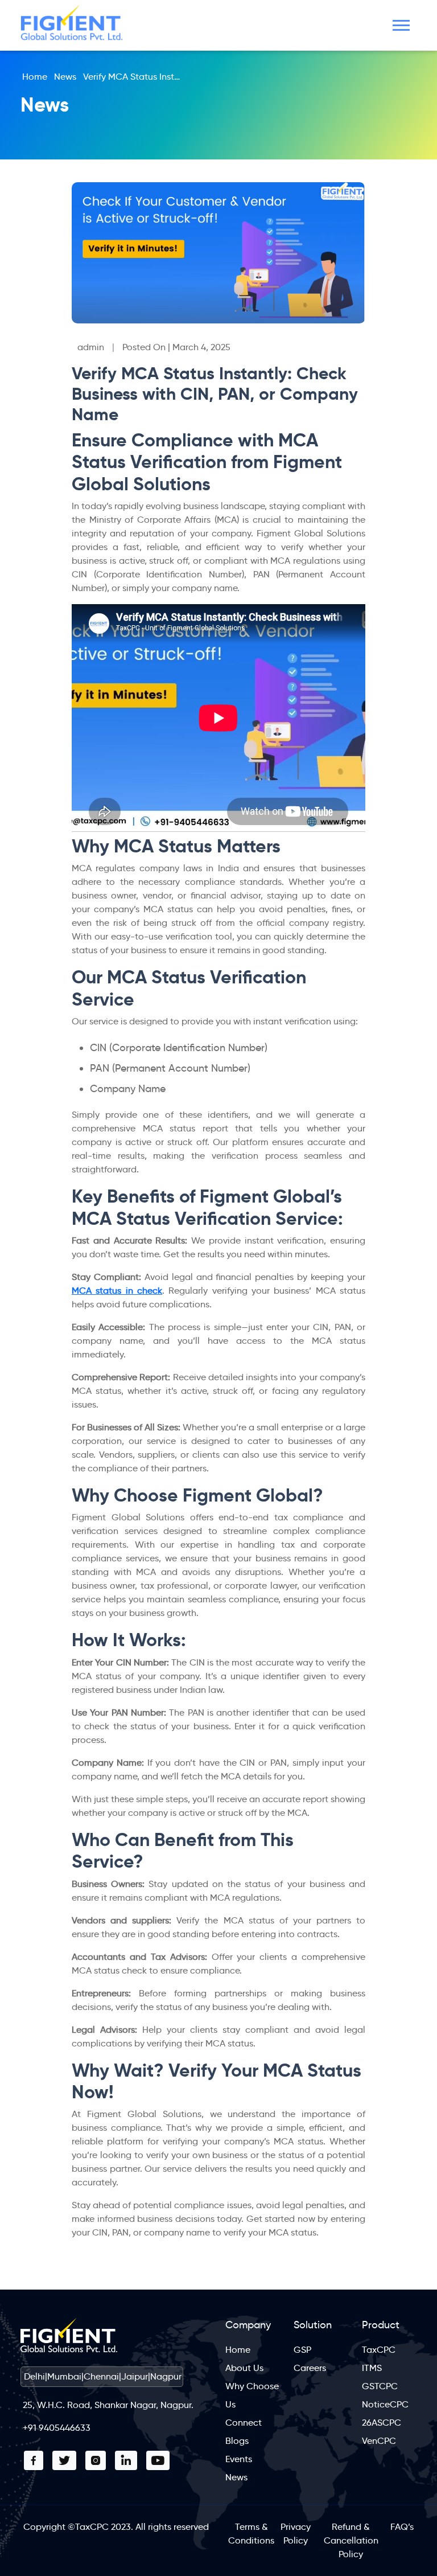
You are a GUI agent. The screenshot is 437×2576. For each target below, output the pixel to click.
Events (239, 2459)
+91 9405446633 (57, 2428)
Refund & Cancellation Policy (351, 2540)
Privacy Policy (296, 2534)
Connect (244, 2423)
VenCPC (379, 2441)
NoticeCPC (385, 2404)
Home (35, 77)
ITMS (372, 2368)
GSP (302, 2350)
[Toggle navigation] (401, 25)
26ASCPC (382, 2423)
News (65, 77)
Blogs (237, 2441)
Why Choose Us (252, 2395)
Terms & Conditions (251, 2534)
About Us (244, 2368)
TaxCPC (379, 2350)
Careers (310, 2368)
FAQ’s (402, 2527)
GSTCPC (380, 2386)
